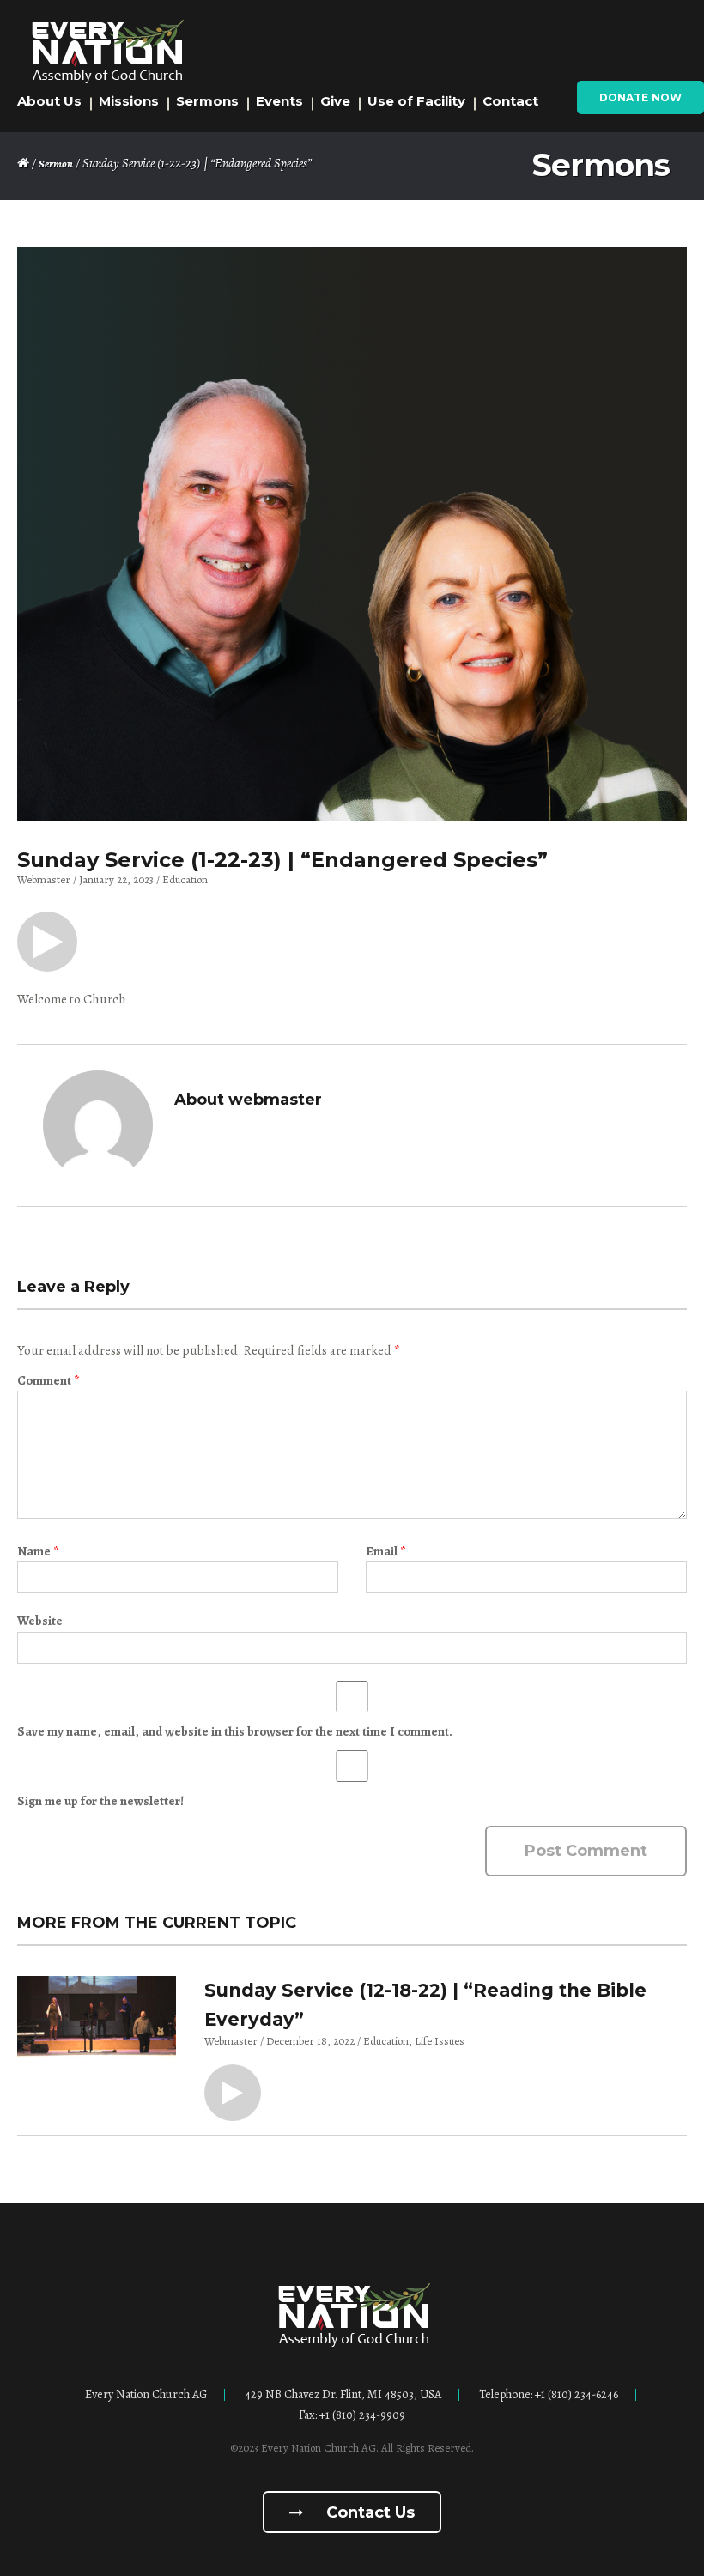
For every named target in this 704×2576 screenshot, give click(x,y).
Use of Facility (416, 101)
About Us (49, 101)
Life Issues (440, 2041)
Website (40, 1621)
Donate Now (640, 97)
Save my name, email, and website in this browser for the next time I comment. (235, 1731)
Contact (510, 101)
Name (38, 1551)
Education (185, 879)
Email (385, 1551)
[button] (47, 942)
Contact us (368, 2512)
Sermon (56, 164)
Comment (48, 1380)
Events (279, 101)
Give (335, 101)
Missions (129, 101)
